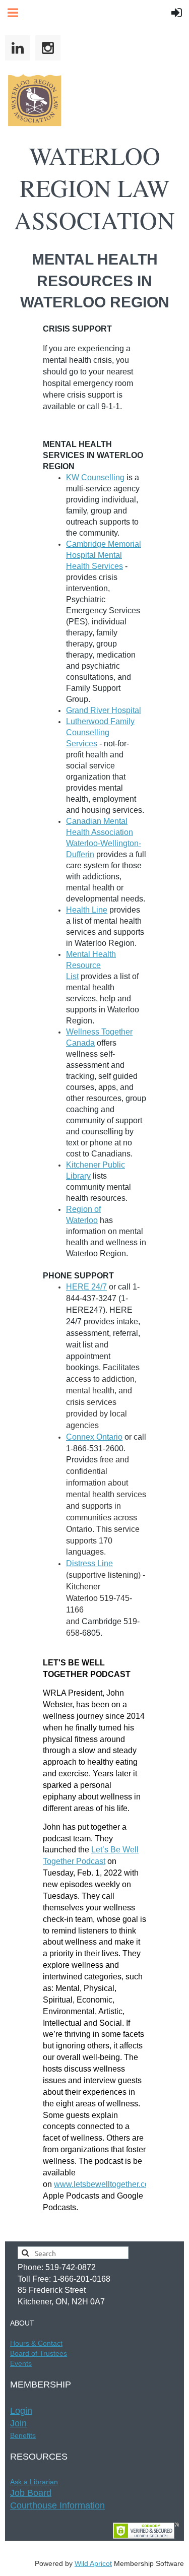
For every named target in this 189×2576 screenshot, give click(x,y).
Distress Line (89, 1563)
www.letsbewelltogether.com (105, 2184)
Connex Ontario (94, 1437)
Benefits (23, 2435)
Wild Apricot (93, 2563)
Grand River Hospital (104, 710)
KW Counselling (95, 477)
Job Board (31, 2493)
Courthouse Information (57, 2505)
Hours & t (36, 2343)
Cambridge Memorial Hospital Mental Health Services (104, 555)
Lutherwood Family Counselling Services (100, 732)
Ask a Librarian (34, 2482)
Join (18, 2423)
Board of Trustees (39, 2353)
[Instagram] (48, 48)
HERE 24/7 (86, 1287)
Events (21, 2363)
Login (21, 2411)
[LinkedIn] (18, 48)
